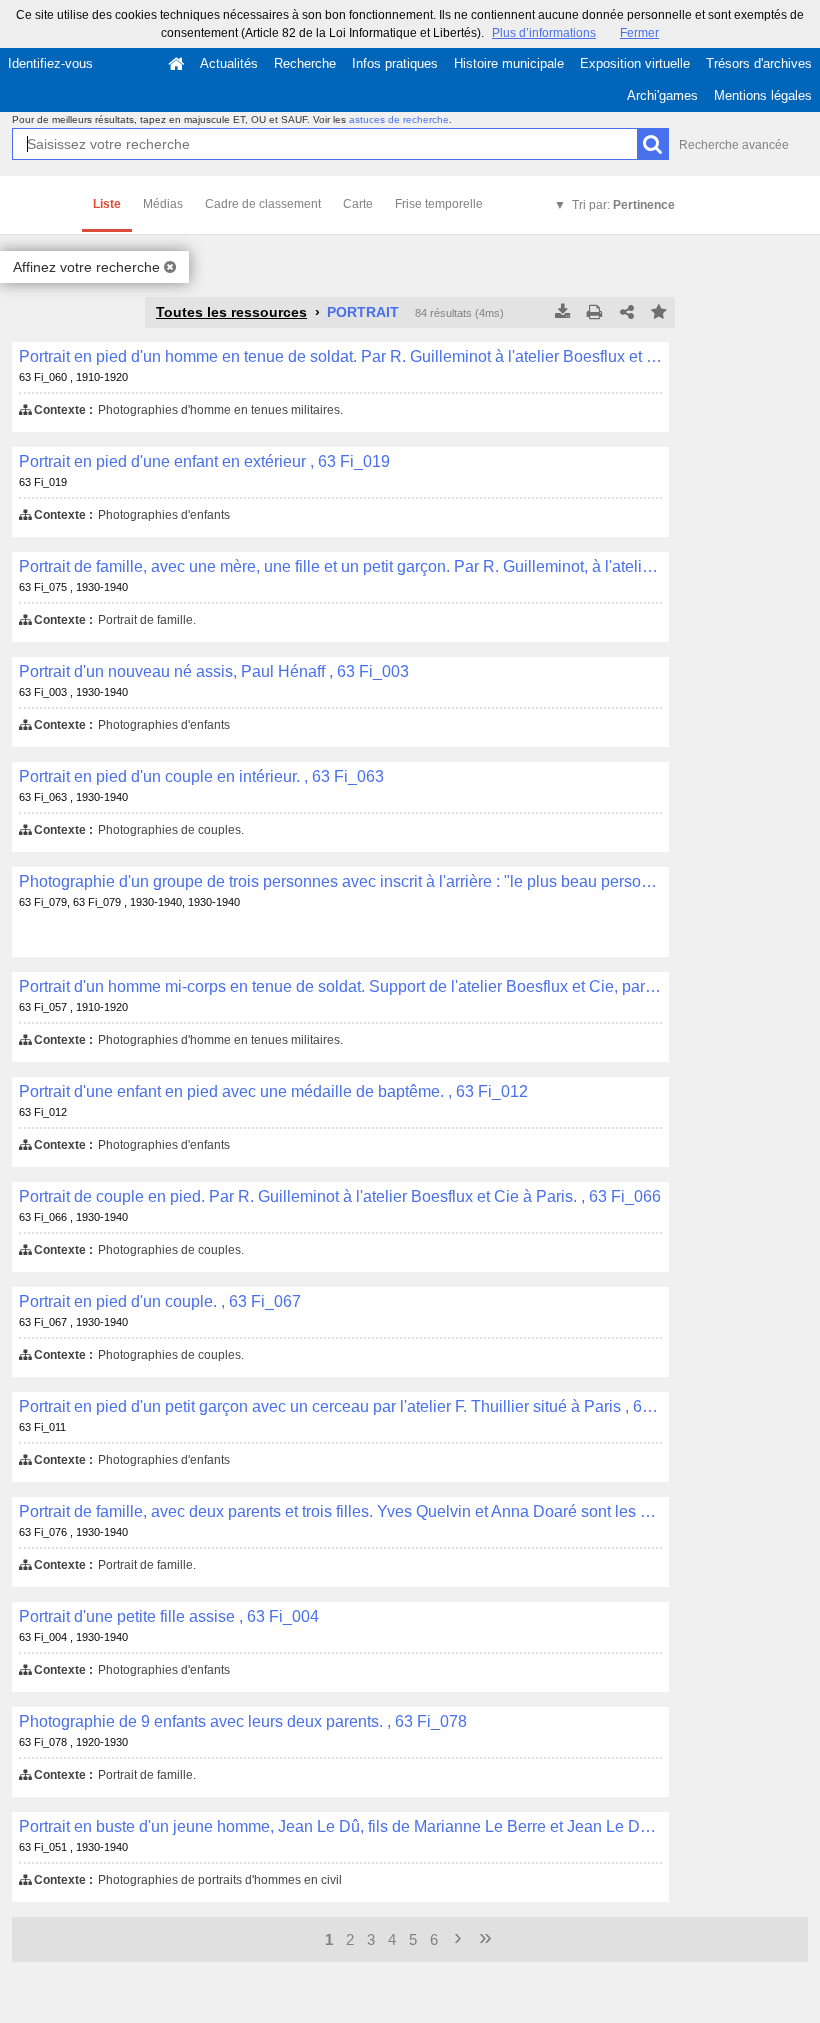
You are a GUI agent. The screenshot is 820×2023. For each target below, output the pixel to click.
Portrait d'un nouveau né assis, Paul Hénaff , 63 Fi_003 (214, 671)
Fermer (639, 33)
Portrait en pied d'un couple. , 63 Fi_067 (160, 1301)
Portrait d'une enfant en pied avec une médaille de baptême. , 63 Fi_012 (273, 1091)
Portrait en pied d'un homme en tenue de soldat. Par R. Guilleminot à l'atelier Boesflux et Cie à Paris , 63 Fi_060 (340, 356)
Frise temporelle (439, 204)
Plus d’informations (544, 33)
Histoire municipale (509, 63)
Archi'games (662, 95)
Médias (163, 204)
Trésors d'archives (759, 63)
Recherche (305, 63)
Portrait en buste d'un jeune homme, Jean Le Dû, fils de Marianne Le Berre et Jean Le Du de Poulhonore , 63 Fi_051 (340, 1826)
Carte (358, 204)
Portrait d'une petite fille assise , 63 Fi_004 (169, 1616)
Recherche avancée (734, 145)
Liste (107, 204)
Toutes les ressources (231, 312)
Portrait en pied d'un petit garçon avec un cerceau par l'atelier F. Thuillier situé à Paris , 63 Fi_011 (340, 1406)
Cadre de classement (263, 204)
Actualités (229, 63)
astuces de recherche (399, 119)
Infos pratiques (395, 63)
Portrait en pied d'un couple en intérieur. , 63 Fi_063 (201, 776)
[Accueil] (176, 64)
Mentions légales (763, 95)
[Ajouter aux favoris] (659, 313)
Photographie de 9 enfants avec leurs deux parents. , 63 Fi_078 (243, 1721)
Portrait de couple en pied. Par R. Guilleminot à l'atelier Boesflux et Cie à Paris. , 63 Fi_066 (340, 1196)
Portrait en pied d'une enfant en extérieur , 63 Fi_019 (204, 461)
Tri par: (623, 205)
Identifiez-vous (50, 63)
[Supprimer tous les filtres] (170, 267)
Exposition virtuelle (635, 63)
